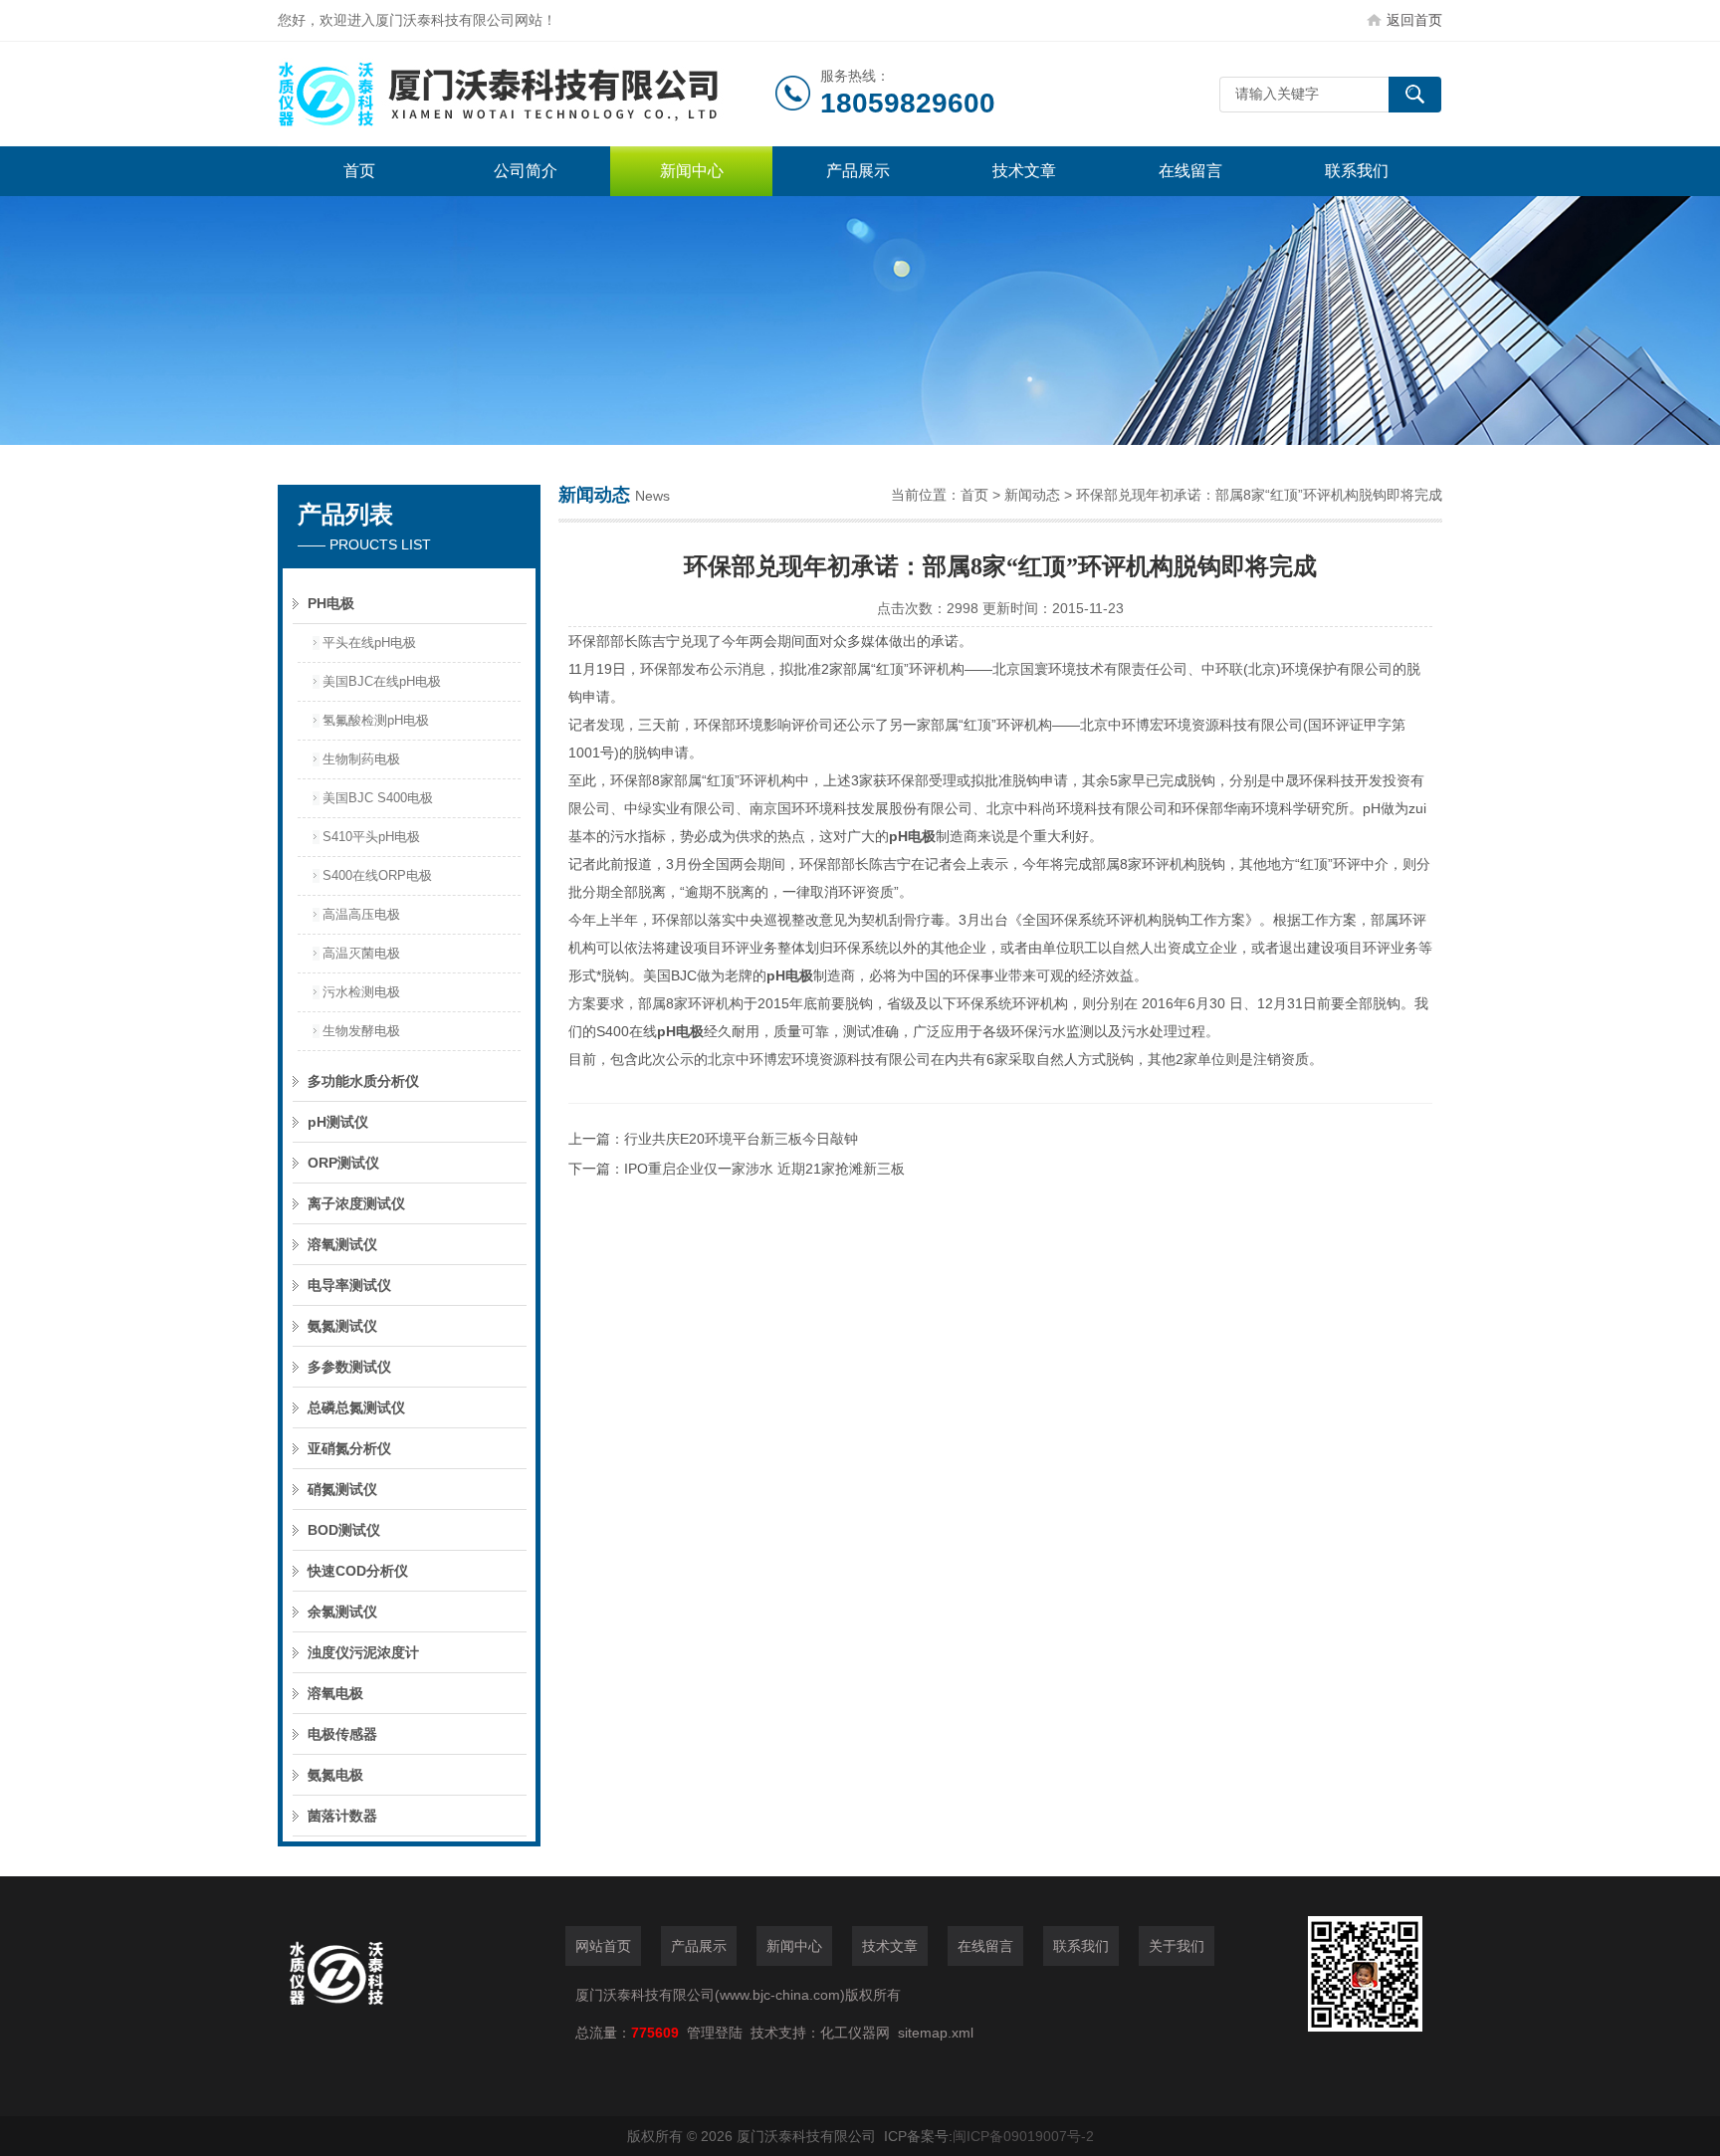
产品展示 (858, 171)
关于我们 (1177, 1946)
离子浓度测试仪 (356, 1203)
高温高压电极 (361, 914)
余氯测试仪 (342, 1612)
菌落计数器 (342, 1816)
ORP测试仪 (343, 1163)
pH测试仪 (338, 1122)
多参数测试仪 (349, 1367)
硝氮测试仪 (342, 1489)
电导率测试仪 (349, 1285)
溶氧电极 (335, 1693)
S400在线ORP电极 (377, 875)
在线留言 (1190, 171)
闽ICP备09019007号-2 (1023, 2136)
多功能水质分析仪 (363, 1081)
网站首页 (603, 1946)
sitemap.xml (936, 2033)
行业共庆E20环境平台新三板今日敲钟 (741, 1139)
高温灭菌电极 (361, 953)
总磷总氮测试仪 (356, 1407)
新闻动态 (1032, 495)
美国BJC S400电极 (378, 798)
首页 (359, 171)
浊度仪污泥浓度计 (363, 1652)
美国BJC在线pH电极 (382, 681)
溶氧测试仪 (342, 1244)
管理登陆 (715, 2033)
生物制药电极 (361, 759)
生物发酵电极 (361, 1031)
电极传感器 (342, 1734)
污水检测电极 (361, 992)
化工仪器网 (855, 2033)
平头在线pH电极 (369, 643)
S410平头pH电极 (371, 837)
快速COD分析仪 (358, 1571)
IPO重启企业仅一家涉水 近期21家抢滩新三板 (764, 1169)
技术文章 (1024, 171)
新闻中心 (692, 171)
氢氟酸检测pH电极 (376, 720)
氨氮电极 (335, 1775)
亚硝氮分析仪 (349, 1448)
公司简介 (526, 171)
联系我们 (1357, 171)
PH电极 (331, 603)
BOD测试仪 (344, 1530)
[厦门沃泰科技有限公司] (527, 94)
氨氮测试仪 (342, 1326)
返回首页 (1414, 20)
